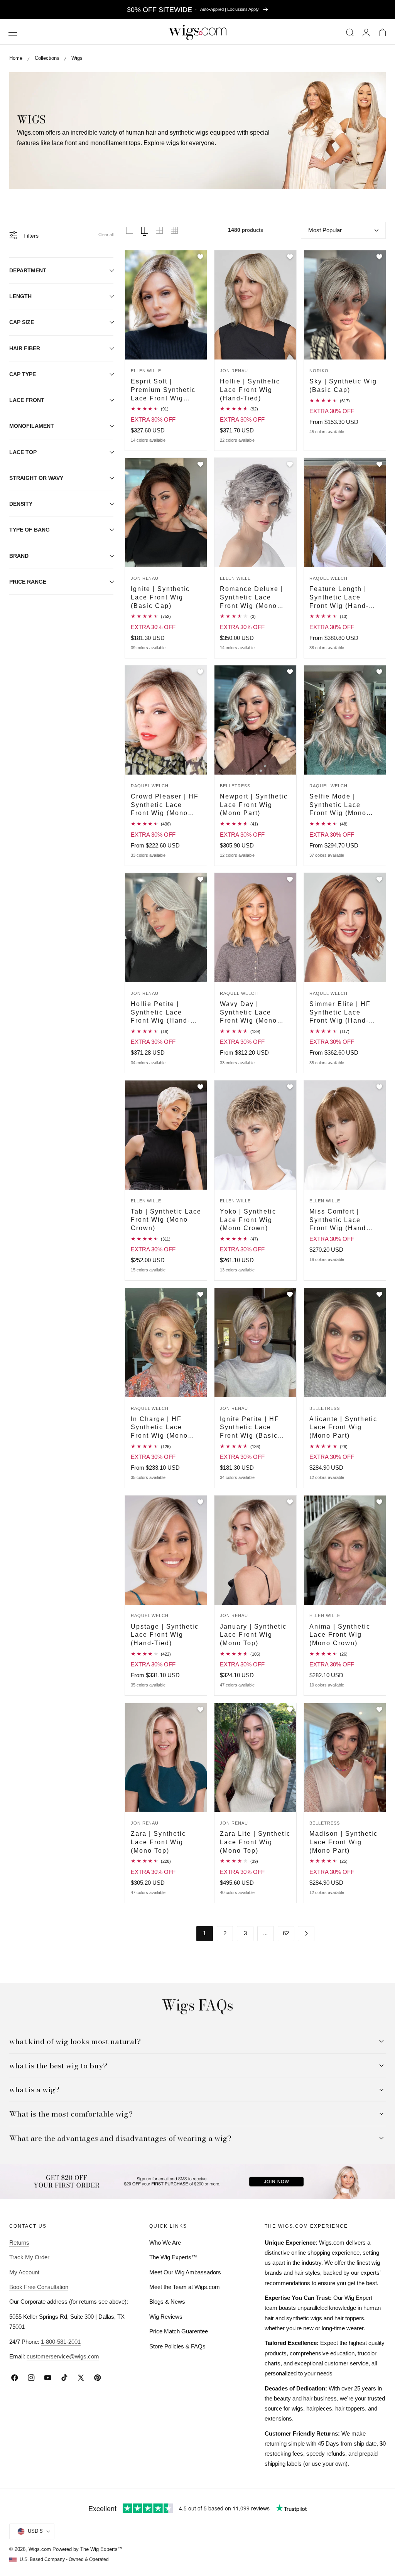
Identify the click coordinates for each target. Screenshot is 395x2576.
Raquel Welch (328, 578)
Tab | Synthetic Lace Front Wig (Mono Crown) (166, 1220)
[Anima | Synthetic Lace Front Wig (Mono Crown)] (345, 1550)
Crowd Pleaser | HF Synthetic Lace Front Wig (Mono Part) (165, 805)
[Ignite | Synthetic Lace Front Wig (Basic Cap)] (166, 512)
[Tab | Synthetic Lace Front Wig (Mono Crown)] (166, 1135)
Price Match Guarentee (179, 2331)
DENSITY (21, 504)
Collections (47, 58)
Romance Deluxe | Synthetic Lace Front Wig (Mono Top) (252, 598)
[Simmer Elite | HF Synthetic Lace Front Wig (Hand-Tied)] (345, 928)
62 (286, 1933)
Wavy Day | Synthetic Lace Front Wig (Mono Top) (248, 1013)
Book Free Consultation (39, 2287)
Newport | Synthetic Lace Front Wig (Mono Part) (254, 804)
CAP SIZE (22, 322)
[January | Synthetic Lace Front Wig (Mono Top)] (255, 1550)
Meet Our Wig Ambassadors (185, 2272)
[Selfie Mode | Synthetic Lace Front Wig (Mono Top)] (345, 720)
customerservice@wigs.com (63, 2356)
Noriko (319, 371)
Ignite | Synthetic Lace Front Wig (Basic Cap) (160, 597)
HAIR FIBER (25, 348)
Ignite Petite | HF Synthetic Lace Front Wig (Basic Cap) (250, 1428)
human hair (141, 133)
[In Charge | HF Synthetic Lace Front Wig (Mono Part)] (166, 1343)
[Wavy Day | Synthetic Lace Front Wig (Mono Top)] (255, 928)
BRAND (19, 556)
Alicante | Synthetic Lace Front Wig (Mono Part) (343, 1427)
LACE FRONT (27, 400)
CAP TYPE (23, 374)
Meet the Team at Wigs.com (185, 2287)
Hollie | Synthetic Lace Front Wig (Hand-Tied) (250, 389)
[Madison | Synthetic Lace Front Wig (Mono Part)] (345, 1758)
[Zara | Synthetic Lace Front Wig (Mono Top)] (166, 1758)
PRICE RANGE (28, 582)
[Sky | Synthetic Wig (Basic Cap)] (345, 305)
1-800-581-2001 (61, 2342)
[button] (13, 33)
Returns (19, 2243)
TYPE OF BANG (30, 530)
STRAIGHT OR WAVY (36, 478)
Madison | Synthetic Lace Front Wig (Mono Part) (344, 1842)
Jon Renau (234, 371)
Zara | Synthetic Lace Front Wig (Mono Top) (158, 1842)
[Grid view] (130, 230)
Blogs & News (167, 2302)
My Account (24, 2272)
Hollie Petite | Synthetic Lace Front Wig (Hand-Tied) (160, 1013)
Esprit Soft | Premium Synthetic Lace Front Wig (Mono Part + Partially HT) (163, 390)
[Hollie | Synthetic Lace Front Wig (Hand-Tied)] (255, 305)
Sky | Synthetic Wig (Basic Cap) (343, 385)
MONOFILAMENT (32, 426)
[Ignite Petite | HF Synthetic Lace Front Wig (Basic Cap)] (255, 1343)
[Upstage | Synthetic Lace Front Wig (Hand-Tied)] (166, 1550)
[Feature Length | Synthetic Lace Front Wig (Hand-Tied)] (345, 512)
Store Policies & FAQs (177, 2346)
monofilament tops (115, 143)
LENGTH (20, 296)
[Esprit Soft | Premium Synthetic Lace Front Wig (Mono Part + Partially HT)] (166, 305)
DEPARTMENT (28, 270)
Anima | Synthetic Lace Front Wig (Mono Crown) (340, 1635)
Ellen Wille (146, 371)
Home (16, 58)
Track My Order (29, 2257)
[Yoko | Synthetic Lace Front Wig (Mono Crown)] (255, 1135)
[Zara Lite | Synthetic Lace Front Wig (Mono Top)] (255, 1758)
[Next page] (306, 1934)
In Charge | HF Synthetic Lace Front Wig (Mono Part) (159, 1428)
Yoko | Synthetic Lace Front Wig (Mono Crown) (248, 1220)
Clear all (106, 235)
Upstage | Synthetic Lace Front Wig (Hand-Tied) (165, 1635)
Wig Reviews (166, 2317)
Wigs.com (40, 2549)
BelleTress (235, 786)
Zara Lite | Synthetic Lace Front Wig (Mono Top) (255, 1842)
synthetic (182, 133)
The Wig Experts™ (173, 2257)
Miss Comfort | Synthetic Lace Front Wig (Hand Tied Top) (338, 1220)
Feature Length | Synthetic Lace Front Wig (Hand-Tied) (339, 598)
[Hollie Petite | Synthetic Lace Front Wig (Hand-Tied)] (166, 928)
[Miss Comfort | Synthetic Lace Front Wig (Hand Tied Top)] (345, 1135)
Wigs (77, 58)
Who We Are (165, 2243)
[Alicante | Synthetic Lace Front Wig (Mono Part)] (345, 1343)
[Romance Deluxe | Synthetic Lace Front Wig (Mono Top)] (255, 512)
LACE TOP (23, 452)
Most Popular (325, 230)
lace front (64, 143)
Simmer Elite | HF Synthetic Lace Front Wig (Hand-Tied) (340, 1013)
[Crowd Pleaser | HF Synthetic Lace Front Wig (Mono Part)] (166, 720)
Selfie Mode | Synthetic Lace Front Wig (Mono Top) (338, 805)
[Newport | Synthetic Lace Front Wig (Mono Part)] (255, 720)
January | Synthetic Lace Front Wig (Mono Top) (253, 1635)
